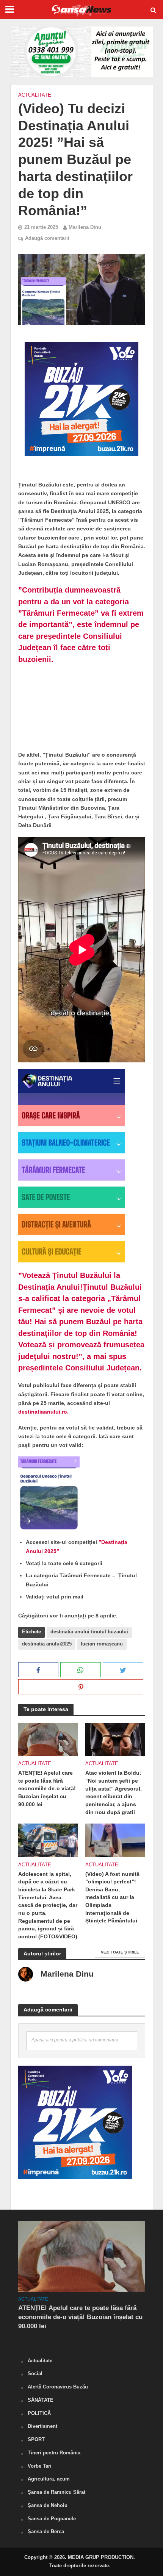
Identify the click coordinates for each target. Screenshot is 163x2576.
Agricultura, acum (49, 2479)
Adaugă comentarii (47, 238)
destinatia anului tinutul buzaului (89, 1632)
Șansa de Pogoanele (52, 2519)
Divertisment (42, 2426)
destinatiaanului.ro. (43, 1412)
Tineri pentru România (54, 2453)
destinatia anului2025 (47, 1644)
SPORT (36, 2439)
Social (35, 2373)
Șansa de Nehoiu (48, 2505)
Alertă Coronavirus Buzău (58, 2387)
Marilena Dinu (85, 227)
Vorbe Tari (40, 2466)
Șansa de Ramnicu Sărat (56, 2492)
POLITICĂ (39, 2413)
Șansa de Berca (46, 2531)
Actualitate (35, 95)
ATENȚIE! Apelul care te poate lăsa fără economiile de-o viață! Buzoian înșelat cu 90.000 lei (47, 1788)
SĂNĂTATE (41, 2400)
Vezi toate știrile (120, 1952)
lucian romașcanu (102, 1644)
